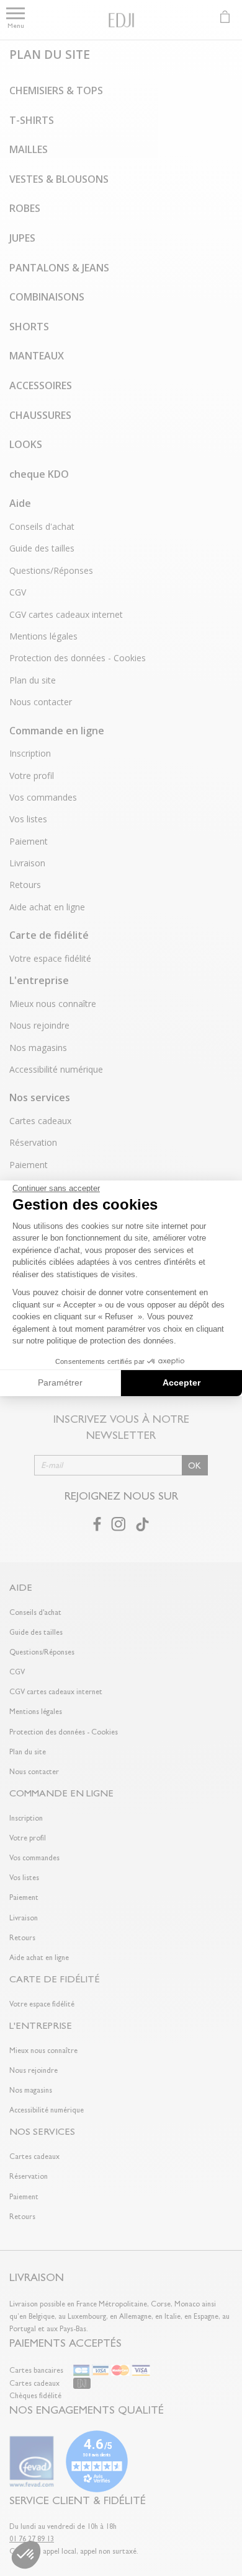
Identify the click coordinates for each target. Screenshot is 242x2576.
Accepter (181, 1383)
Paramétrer (60, 1383)
